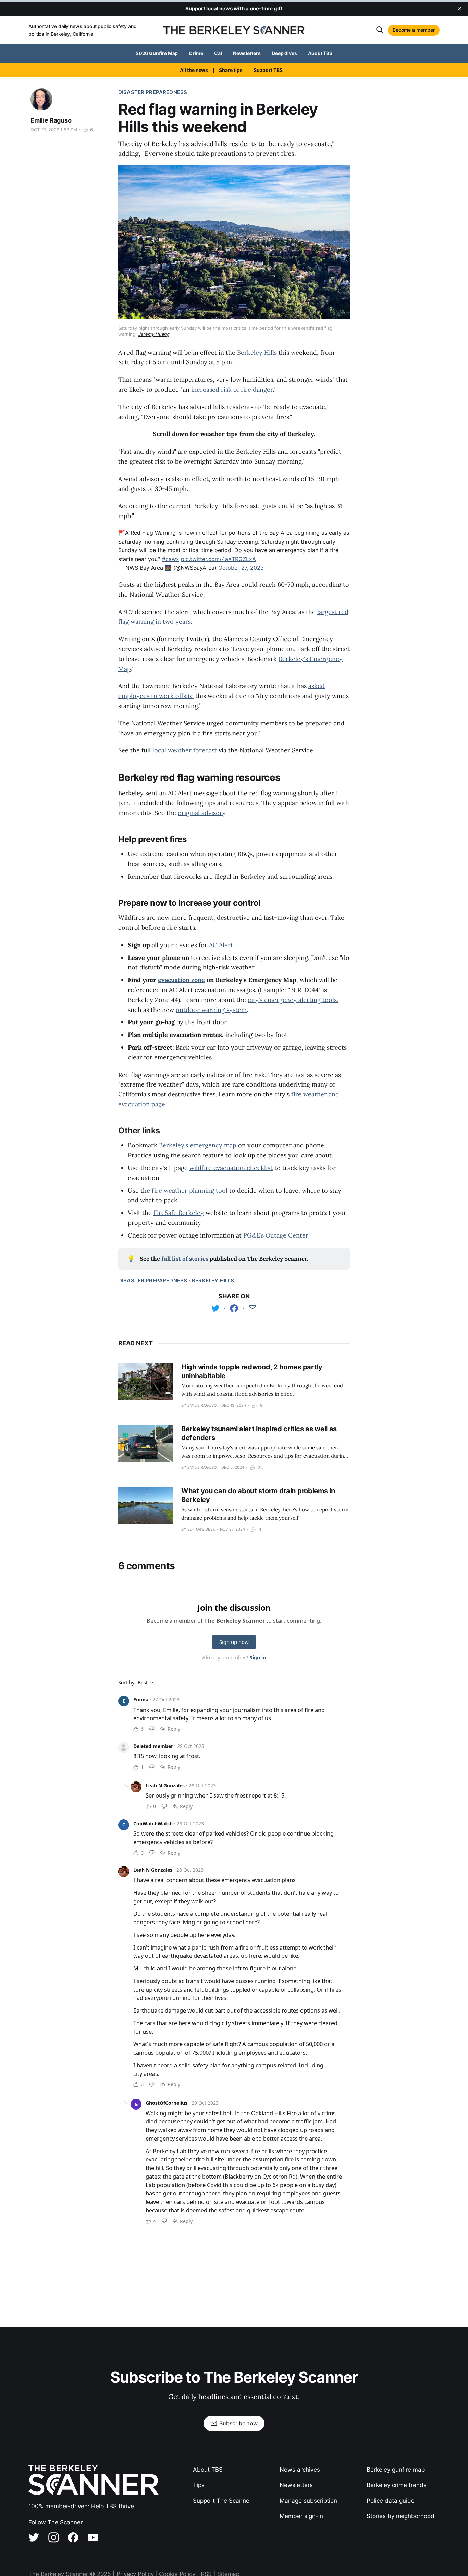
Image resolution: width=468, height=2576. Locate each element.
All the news (194, 70)
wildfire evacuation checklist (231, 1168)
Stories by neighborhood (401, 2516)
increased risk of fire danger (232, 389)
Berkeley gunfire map (396, 2470)
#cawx (171, 559)
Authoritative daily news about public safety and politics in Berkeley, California (83, 30)
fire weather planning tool (190, 1190)
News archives (300, 2470)
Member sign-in (301, 2516)
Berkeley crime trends (397, 2485)
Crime (196, 53)
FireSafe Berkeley (179, 1213)
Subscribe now (238, 2423)
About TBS (320, 53)
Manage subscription (308, 2501)
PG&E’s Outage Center (276, 1235)
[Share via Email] (253, 1308)
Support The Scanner (222, 2501)
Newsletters (247, 53)
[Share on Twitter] (215, 1308)
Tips (199, 2485)
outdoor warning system (211, 1010)
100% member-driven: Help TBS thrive (81, 2506)
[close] (460, 8)
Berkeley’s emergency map (198, 1145)
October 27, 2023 (241, 568)
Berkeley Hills (257, 352)
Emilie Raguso (51, 120)
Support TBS (268, 70)
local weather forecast (185, 750)
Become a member (414, 30)
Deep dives (284, 53)
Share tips (231, 70)
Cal (218, 53)
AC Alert (221, 945)
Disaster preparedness (153, 92)
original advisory (202, 813)
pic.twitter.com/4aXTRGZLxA (218, 559)
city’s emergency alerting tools (292, 1000)
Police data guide (391, 2501)
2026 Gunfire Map (157, 53)
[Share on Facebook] (234, 1308)
